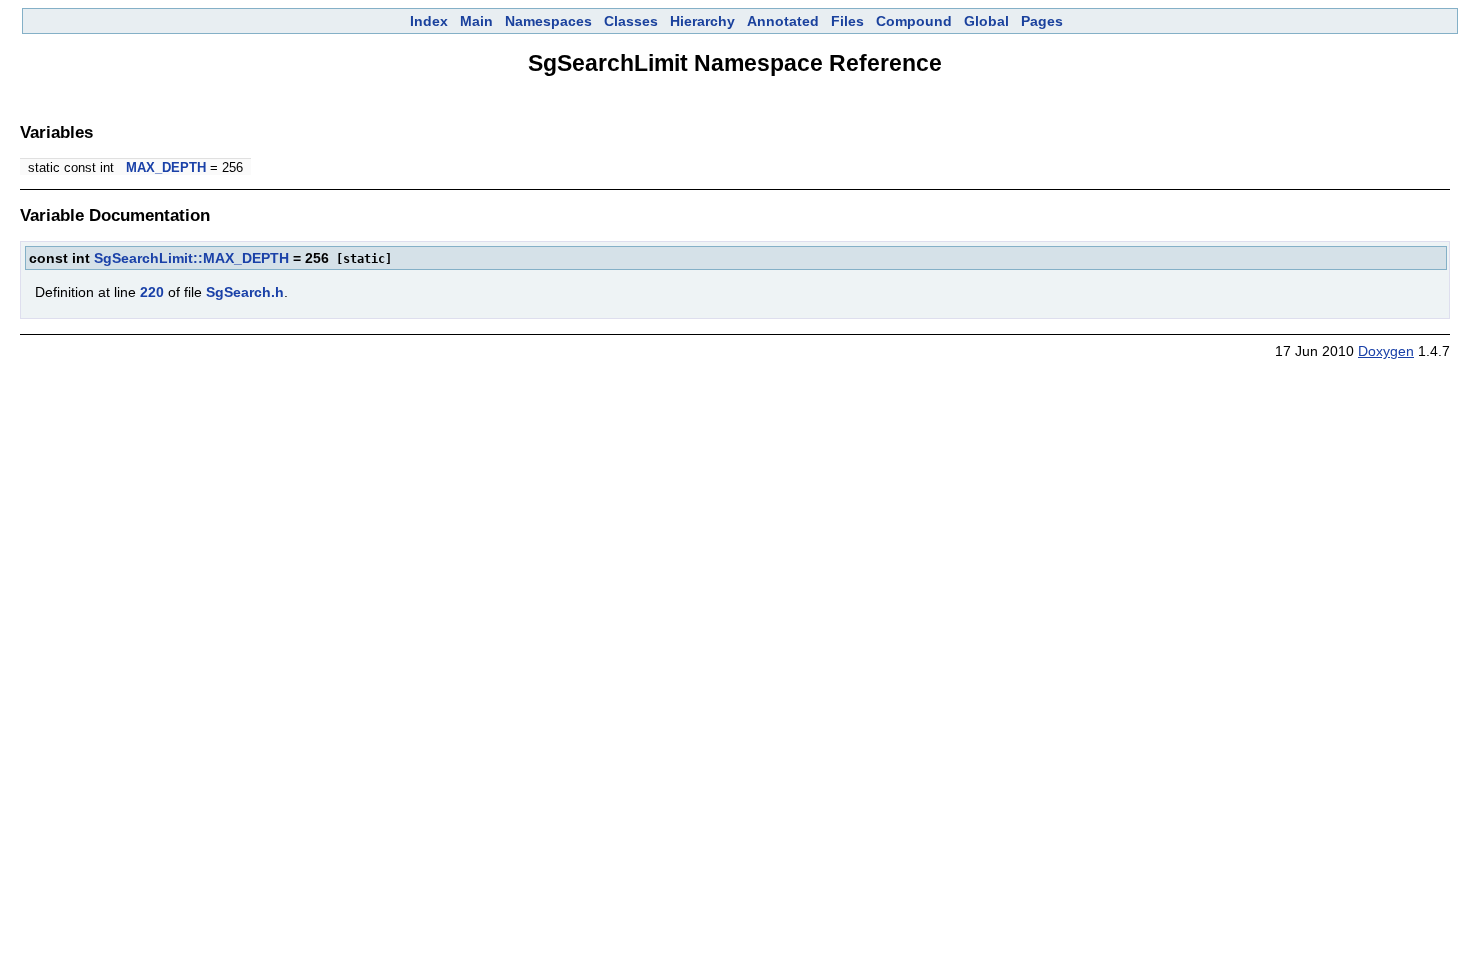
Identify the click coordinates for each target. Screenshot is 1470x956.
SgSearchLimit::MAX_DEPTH (191, 258)
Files (847, 21)
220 (152, 292)
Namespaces (548, 21)
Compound (914, 21)
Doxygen (1386, 351)
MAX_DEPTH (166, 167)
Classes (631, 21)
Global (986, 21)
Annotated (783, 21)
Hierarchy (702, 21)
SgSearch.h (245, 292)
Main (476, 21)
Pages (1042, 21)
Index (429, 21)
